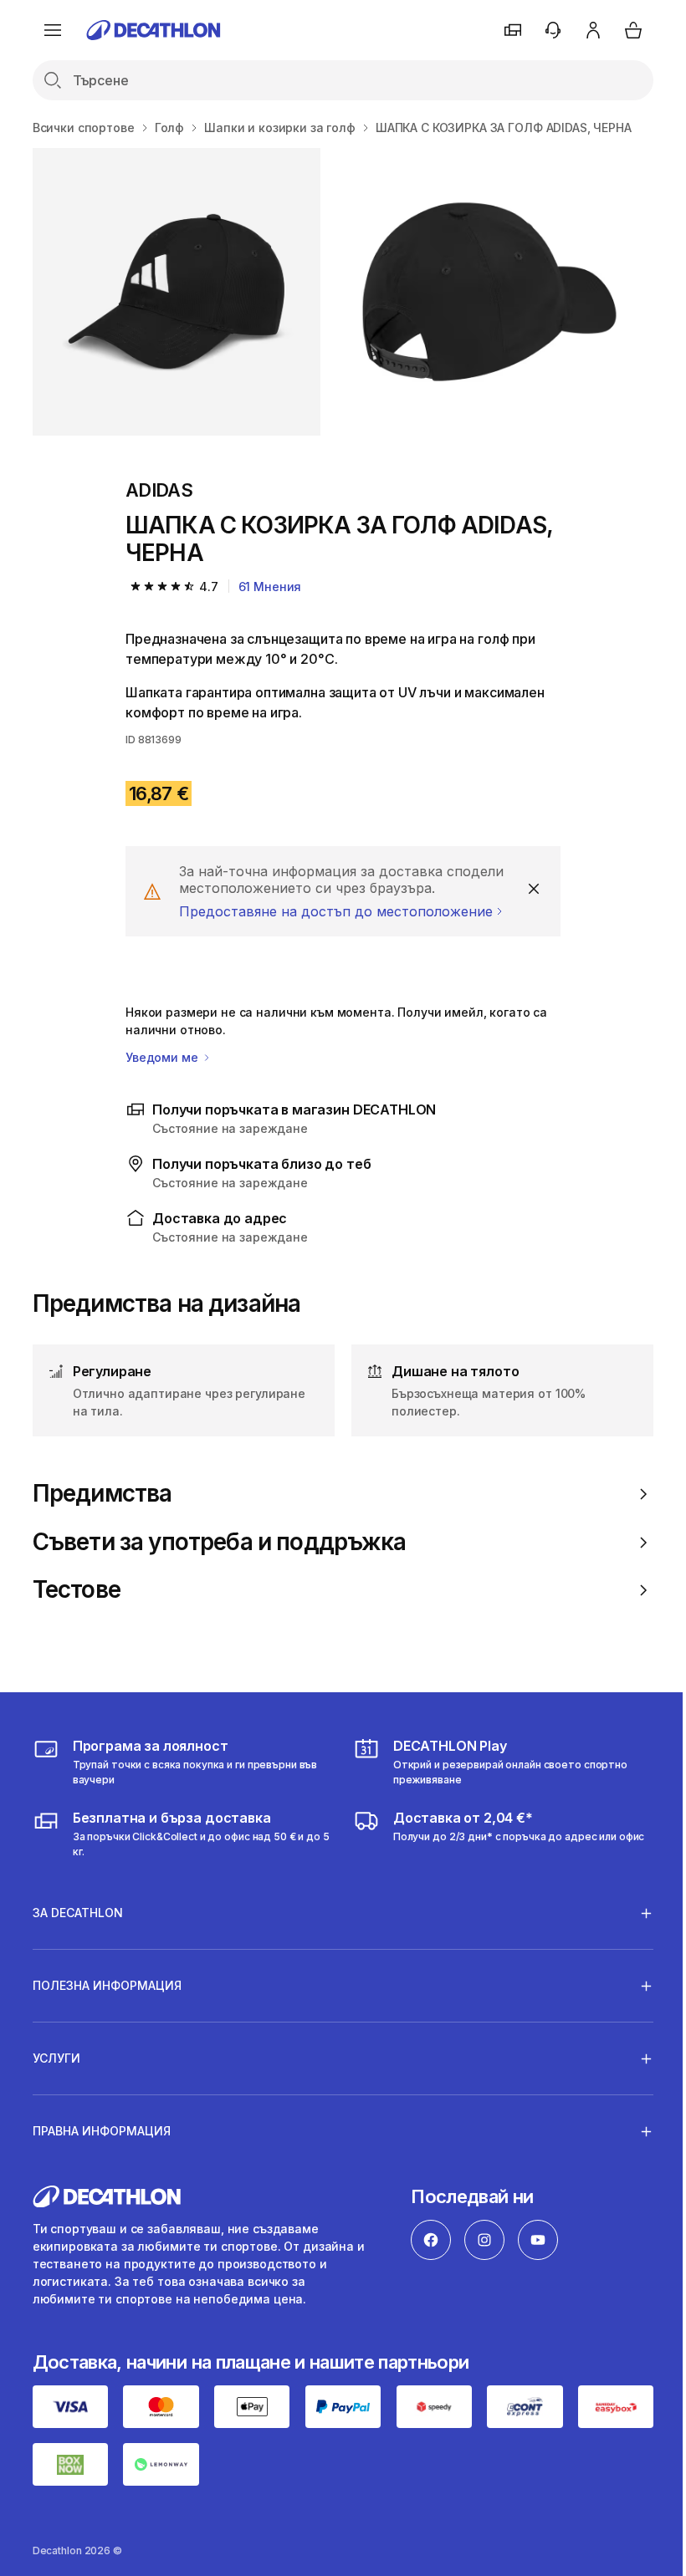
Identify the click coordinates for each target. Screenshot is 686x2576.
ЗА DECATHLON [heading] (78, 1913)
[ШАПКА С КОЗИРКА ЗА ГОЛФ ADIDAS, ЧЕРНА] (177, 292)
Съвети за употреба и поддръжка (220, 1542)
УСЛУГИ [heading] (56, 2058)
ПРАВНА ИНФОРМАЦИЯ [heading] (102, 2131)
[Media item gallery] (343, 292)
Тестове (77, 1590)
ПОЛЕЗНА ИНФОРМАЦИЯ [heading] (107, 1985)
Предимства (102, 1494)
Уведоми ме (163, 1057)
